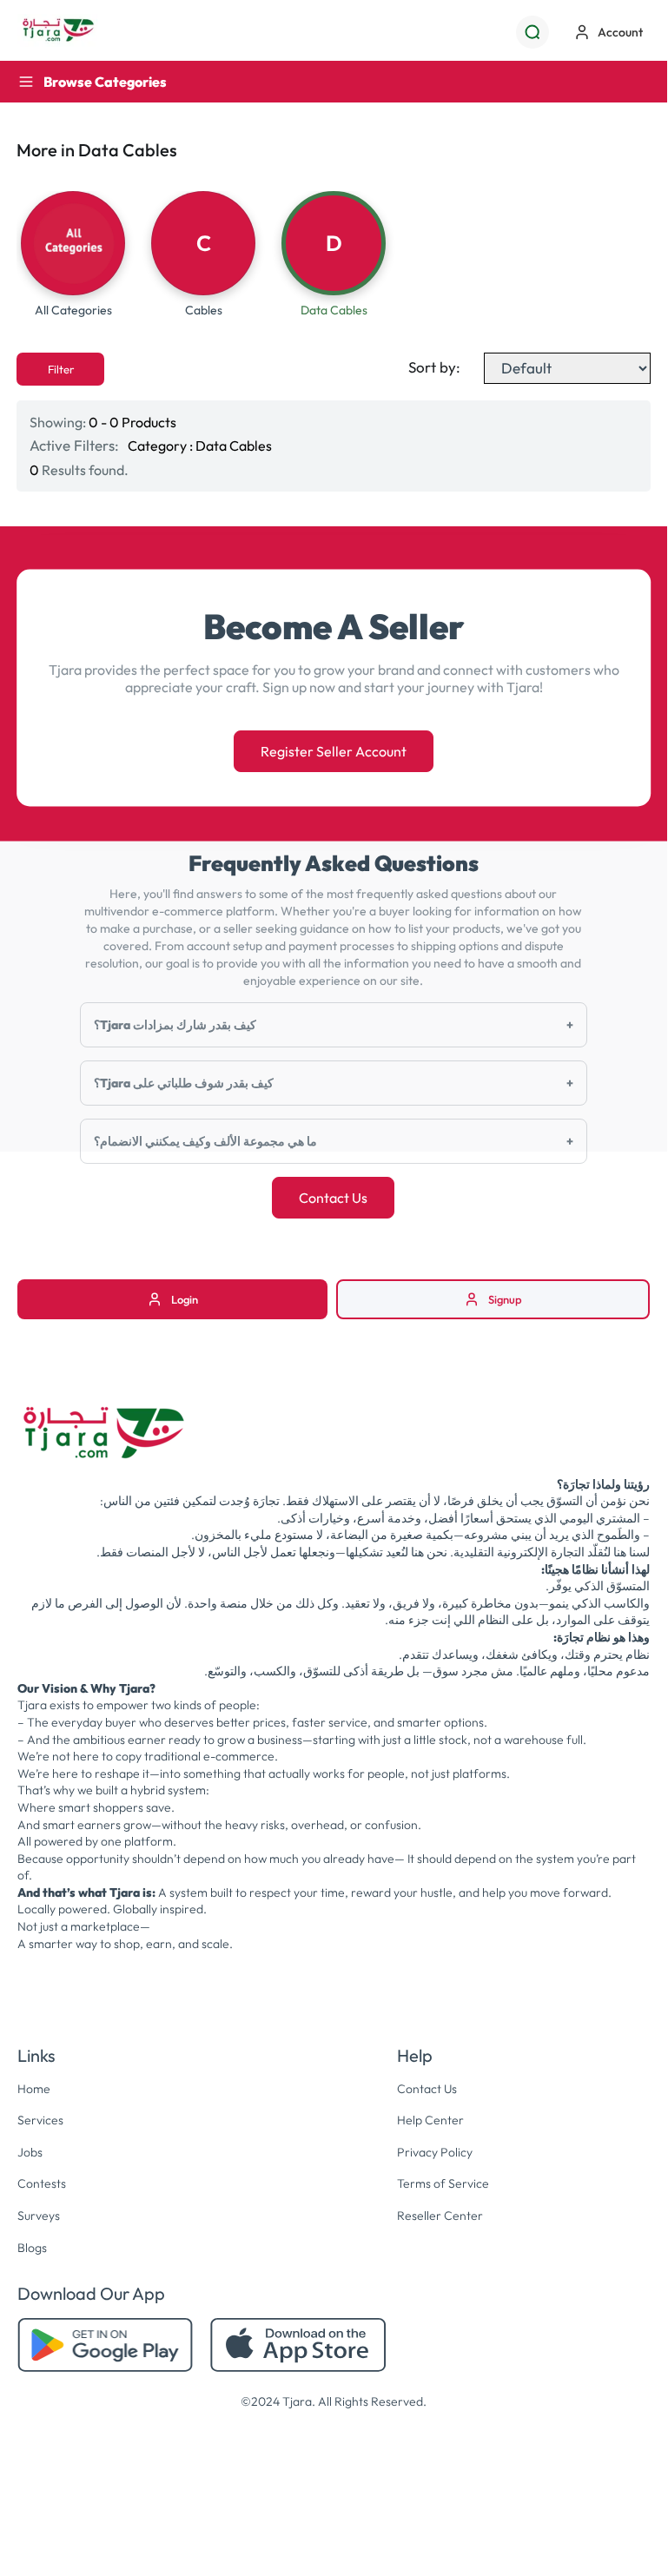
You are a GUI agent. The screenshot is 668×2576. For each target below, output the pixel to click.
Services (40, 2120)
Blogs (32, 2248)
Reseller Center (440, 2216)
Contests (42, 2183)
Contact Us (333, 1198)
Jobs (30, 2152)
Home (34, 2089)
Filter (61, 369)
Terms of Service (443, 2183)
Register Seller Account (334, 751)
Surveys (39, 2216)
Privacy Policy (435, 2152)
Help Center (430, 2120)
